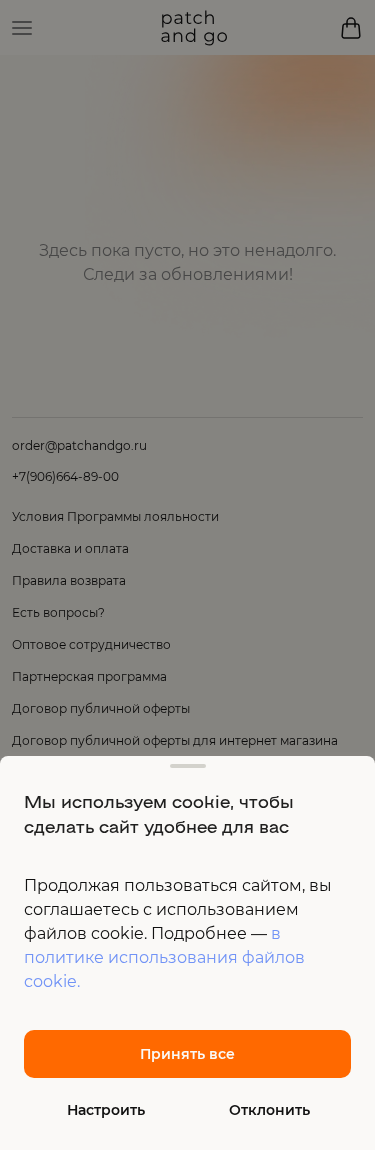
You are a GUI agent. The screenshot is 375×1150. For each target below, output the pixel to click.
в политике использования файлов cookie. (164, 957)
